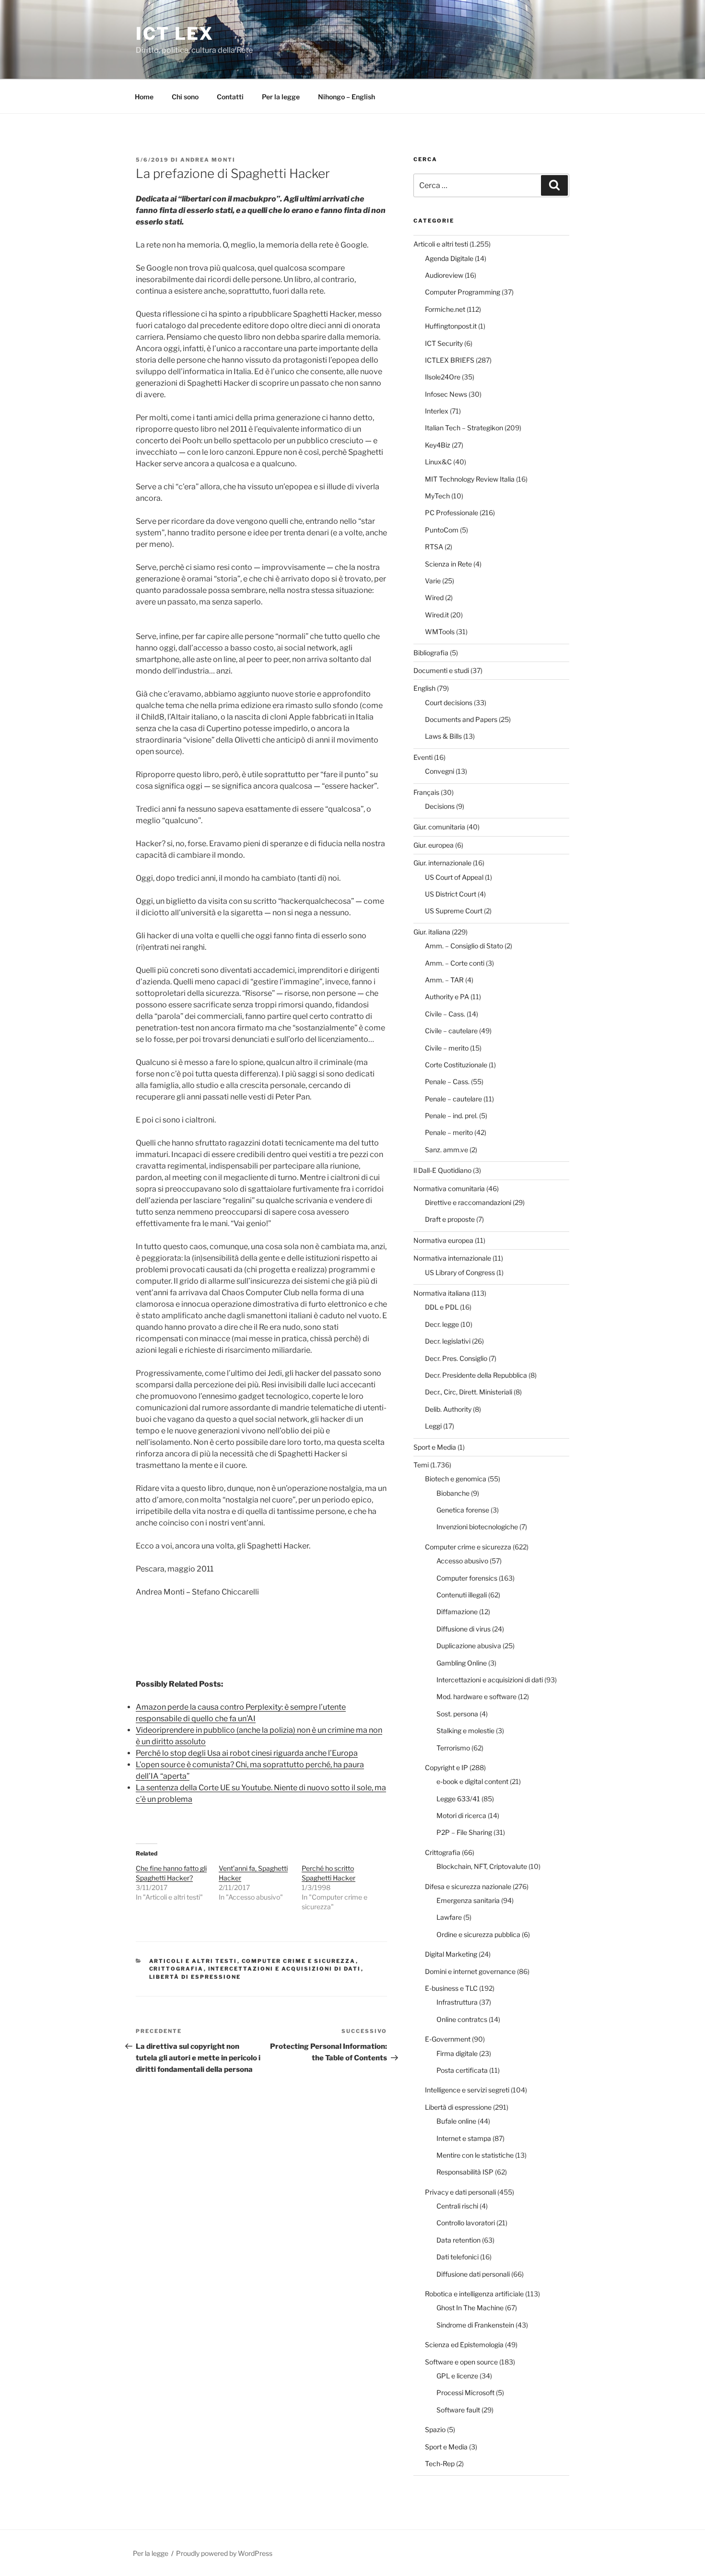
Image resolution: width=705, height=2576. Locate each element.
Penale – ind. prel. (451, 1116)
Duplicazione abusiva (469, 1646)
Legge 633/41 (458, 1799)
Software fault (458, 2410)
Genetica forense (463, 1510)
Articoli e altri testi (193, 1961)
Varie (433, 581)
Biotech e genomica (456, 1479)
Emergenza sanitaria (468, 1900)
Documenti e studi (441, 670)
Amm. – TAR (444, 980)
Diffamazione (457, 1612)
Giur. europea (434, 845)
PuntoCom (442, 530)
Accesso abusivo (462, 1561)
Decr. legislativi (448, 1341)
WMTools (440, 632)
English (424, 688)
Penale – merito (449, 1132)
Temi (421, 1465)
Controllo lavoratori (466, 2223)
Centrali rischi (457, 2206)
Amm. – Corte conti (455, 963)
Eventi (423, 757)
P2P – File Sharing (464, 1832)
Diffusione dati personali (473, 2274)
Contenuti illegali (462, 1595)
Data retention (458, 2240)
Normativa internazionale (452, 1258)
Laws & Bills (443, 736)
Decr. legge (442, 1324)
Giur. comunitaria (439, 827)
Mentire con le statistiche (475, 2155)
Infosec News (446, 394)
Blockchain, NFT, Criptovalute (482, 1866)
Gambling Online (462, 1663)
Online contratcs (462, 2019)
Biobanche (453, 1493)
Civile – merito (447, 1048)
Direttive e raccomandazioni (468, 1202)
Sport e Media (435, 1447)
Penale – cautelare (453, 1099)
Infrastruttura (457, 2002)
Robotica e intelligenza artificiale (474, 2294)
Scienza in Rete (448, 564)
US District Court (451, 894)
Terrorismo (453, 1748)
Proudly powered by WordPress (224, 2553)
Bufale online (456, 2121)
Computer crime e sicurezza (299, 1961)
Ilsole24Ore (443, 377)
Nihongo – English (347, 97)
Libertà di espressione (195, 1977)
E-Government (448, 2039)
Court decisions (449, 703)
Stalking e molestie (465, 1731)
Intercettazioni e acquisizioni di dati (285, 1969)
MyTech (437, 496)
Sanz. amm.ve (446, 1150)
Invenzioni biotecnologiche (477, 1527)
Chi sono (185, 97)
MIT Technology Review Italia (470, 479)
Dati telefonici (458, 2257)
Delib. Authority (448, 1409)
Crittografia (176, 1969)
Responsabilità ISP (465, 2172)
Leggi (433, 1426)
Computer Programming (463, 292)
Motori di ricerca (461, 1815)
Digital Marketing (451, 1954)
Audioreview (444, 275)
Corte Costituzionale (456, 1065)
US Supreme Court (454, 911)
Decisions (440, 806)
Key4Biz (438, 445)
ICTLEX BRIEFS (450, 360)
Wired (434, 597)
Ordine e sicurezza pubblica (478, 1934)
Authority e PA (447, 997)
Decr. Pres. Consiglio (456, 1358)
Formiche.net (445, 309)
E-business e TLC (451, 1988)
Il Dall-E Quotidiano (442, 1170)
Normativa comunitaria (449, 1188)
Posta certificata (462, 2070)
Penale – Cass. (447, 1081)
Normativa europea (443, 1240)
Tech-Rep (440, 2464)
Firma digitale (457, 2053)
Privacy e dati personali (460, 2192)
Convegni (440, 771)
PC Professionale (452, 513)
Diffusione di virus (464, 1629)
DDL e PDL (442, 1307)
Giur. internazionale (442, 863)
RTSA (434, 547)
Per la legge (281, 97)
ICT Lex (175, 34)
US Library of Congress (460, 1272)
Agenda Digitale (449, 258)
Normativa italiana (442, 1293)
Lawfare (449, 1917)
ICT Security (444, 343)
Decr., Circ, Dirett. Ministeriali (469, 1392)
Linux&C (438, 462)
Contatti (230, 97)
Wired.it (437, 615)
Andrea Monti (208, 160)
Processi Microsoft (465, 2393)
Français (426, 792)
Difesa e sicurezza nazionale (468, 1886)
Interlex (437, 411)
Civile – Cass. (445, 1014)
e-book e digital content (472, 1781)
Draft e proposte (450, 1219)
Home (144, 97)
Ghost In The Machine (470, 2308)
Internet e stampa (464, 2138)
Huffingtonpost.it (451, 326)
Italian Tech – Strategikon (464, 428)
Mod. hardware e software (476, 1696)
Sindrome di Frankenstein (475, 2325)
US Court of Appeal (454, 877)
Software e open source (461, 2362)
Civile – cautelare (451, 1031)
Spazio (435, 2429)
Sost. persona (457, 1714)
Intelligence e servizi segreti (467, 2090)
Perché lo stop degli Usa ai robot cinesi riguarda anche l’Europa (247, 1753)
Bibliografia (431, 653)
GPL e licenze (457, 2376)
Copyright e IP (446, 1767)
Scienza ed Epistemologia (464, 2345)
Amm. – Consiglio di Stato (464, 946)
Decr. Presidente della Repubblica (476, 1375)
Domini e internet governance (470, 1971)
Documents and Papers (461, 719)
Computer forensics (467, 1578)
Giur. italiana (432, 932)
